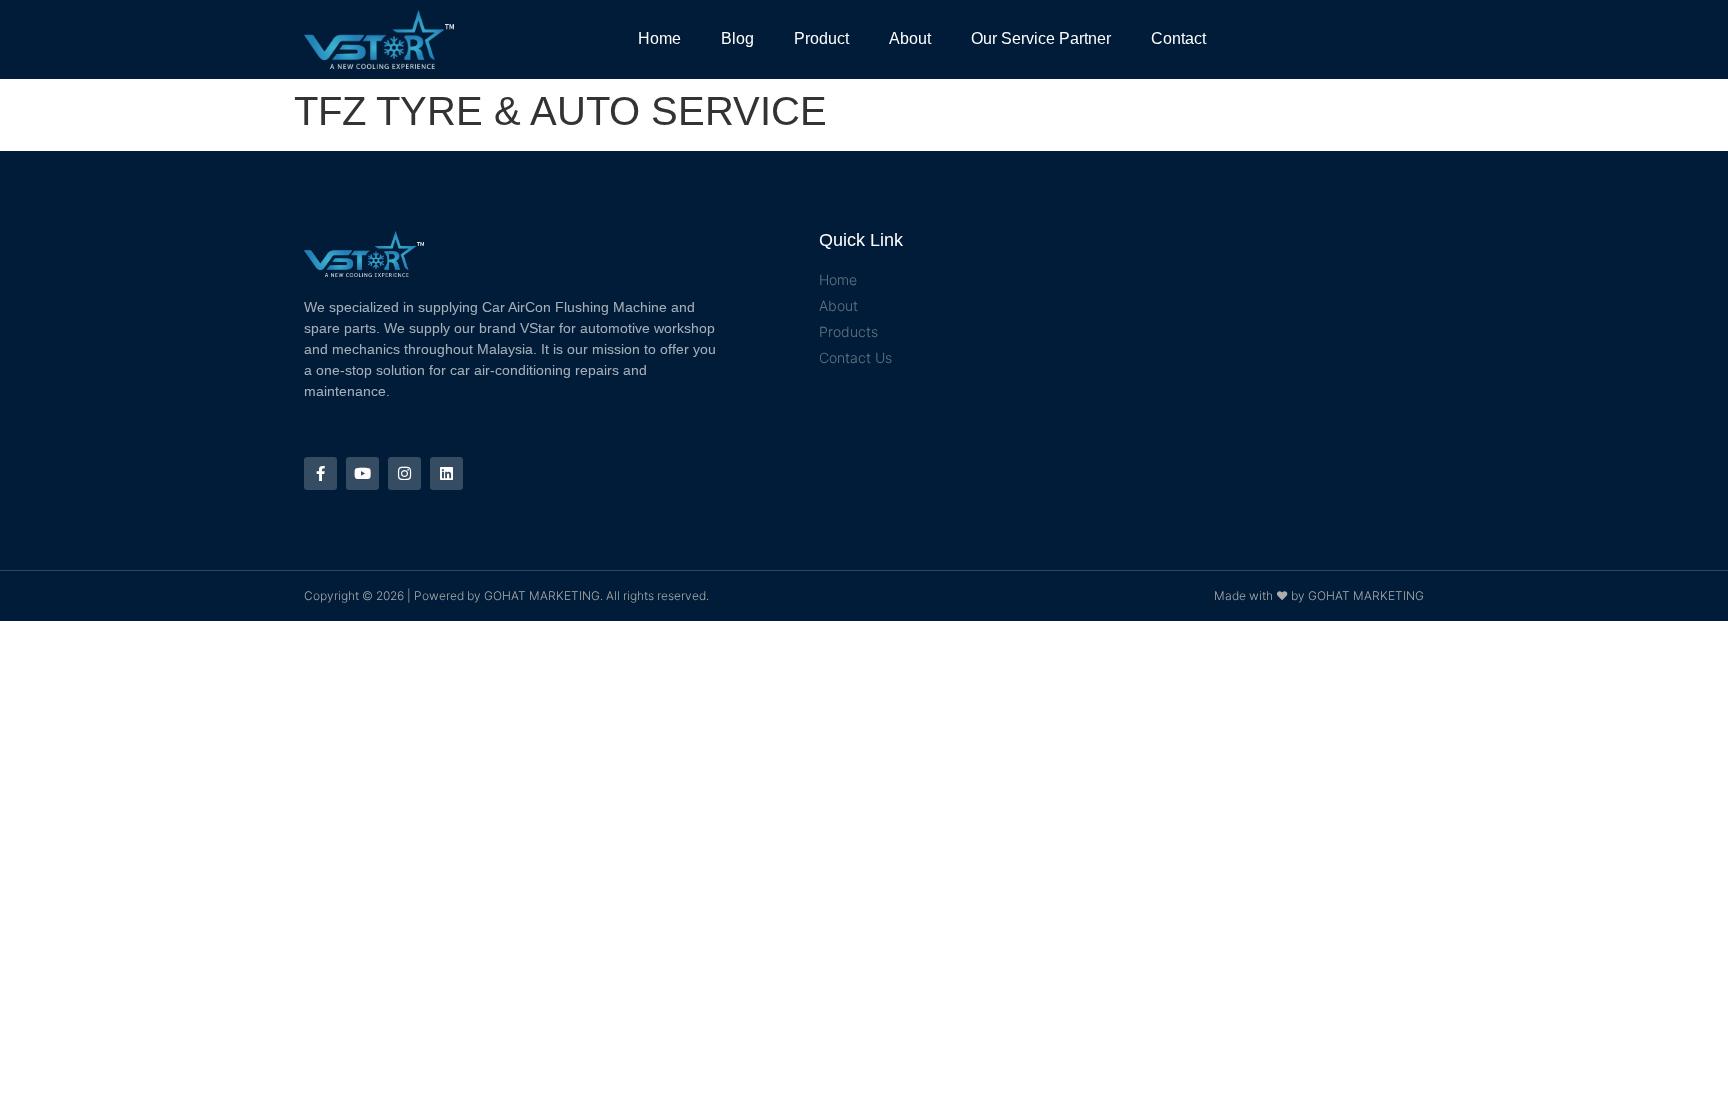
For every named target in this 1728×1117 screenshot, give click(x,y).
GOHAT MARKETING (542, 595)
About (910, 38)
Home (659, 38)
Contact (1178, 38)
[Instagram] (404, 473)
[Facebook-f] (320, 473)
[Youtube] (362, 473)
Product (821, 38)
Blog (737, 38)
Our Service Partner (1041, 38)
